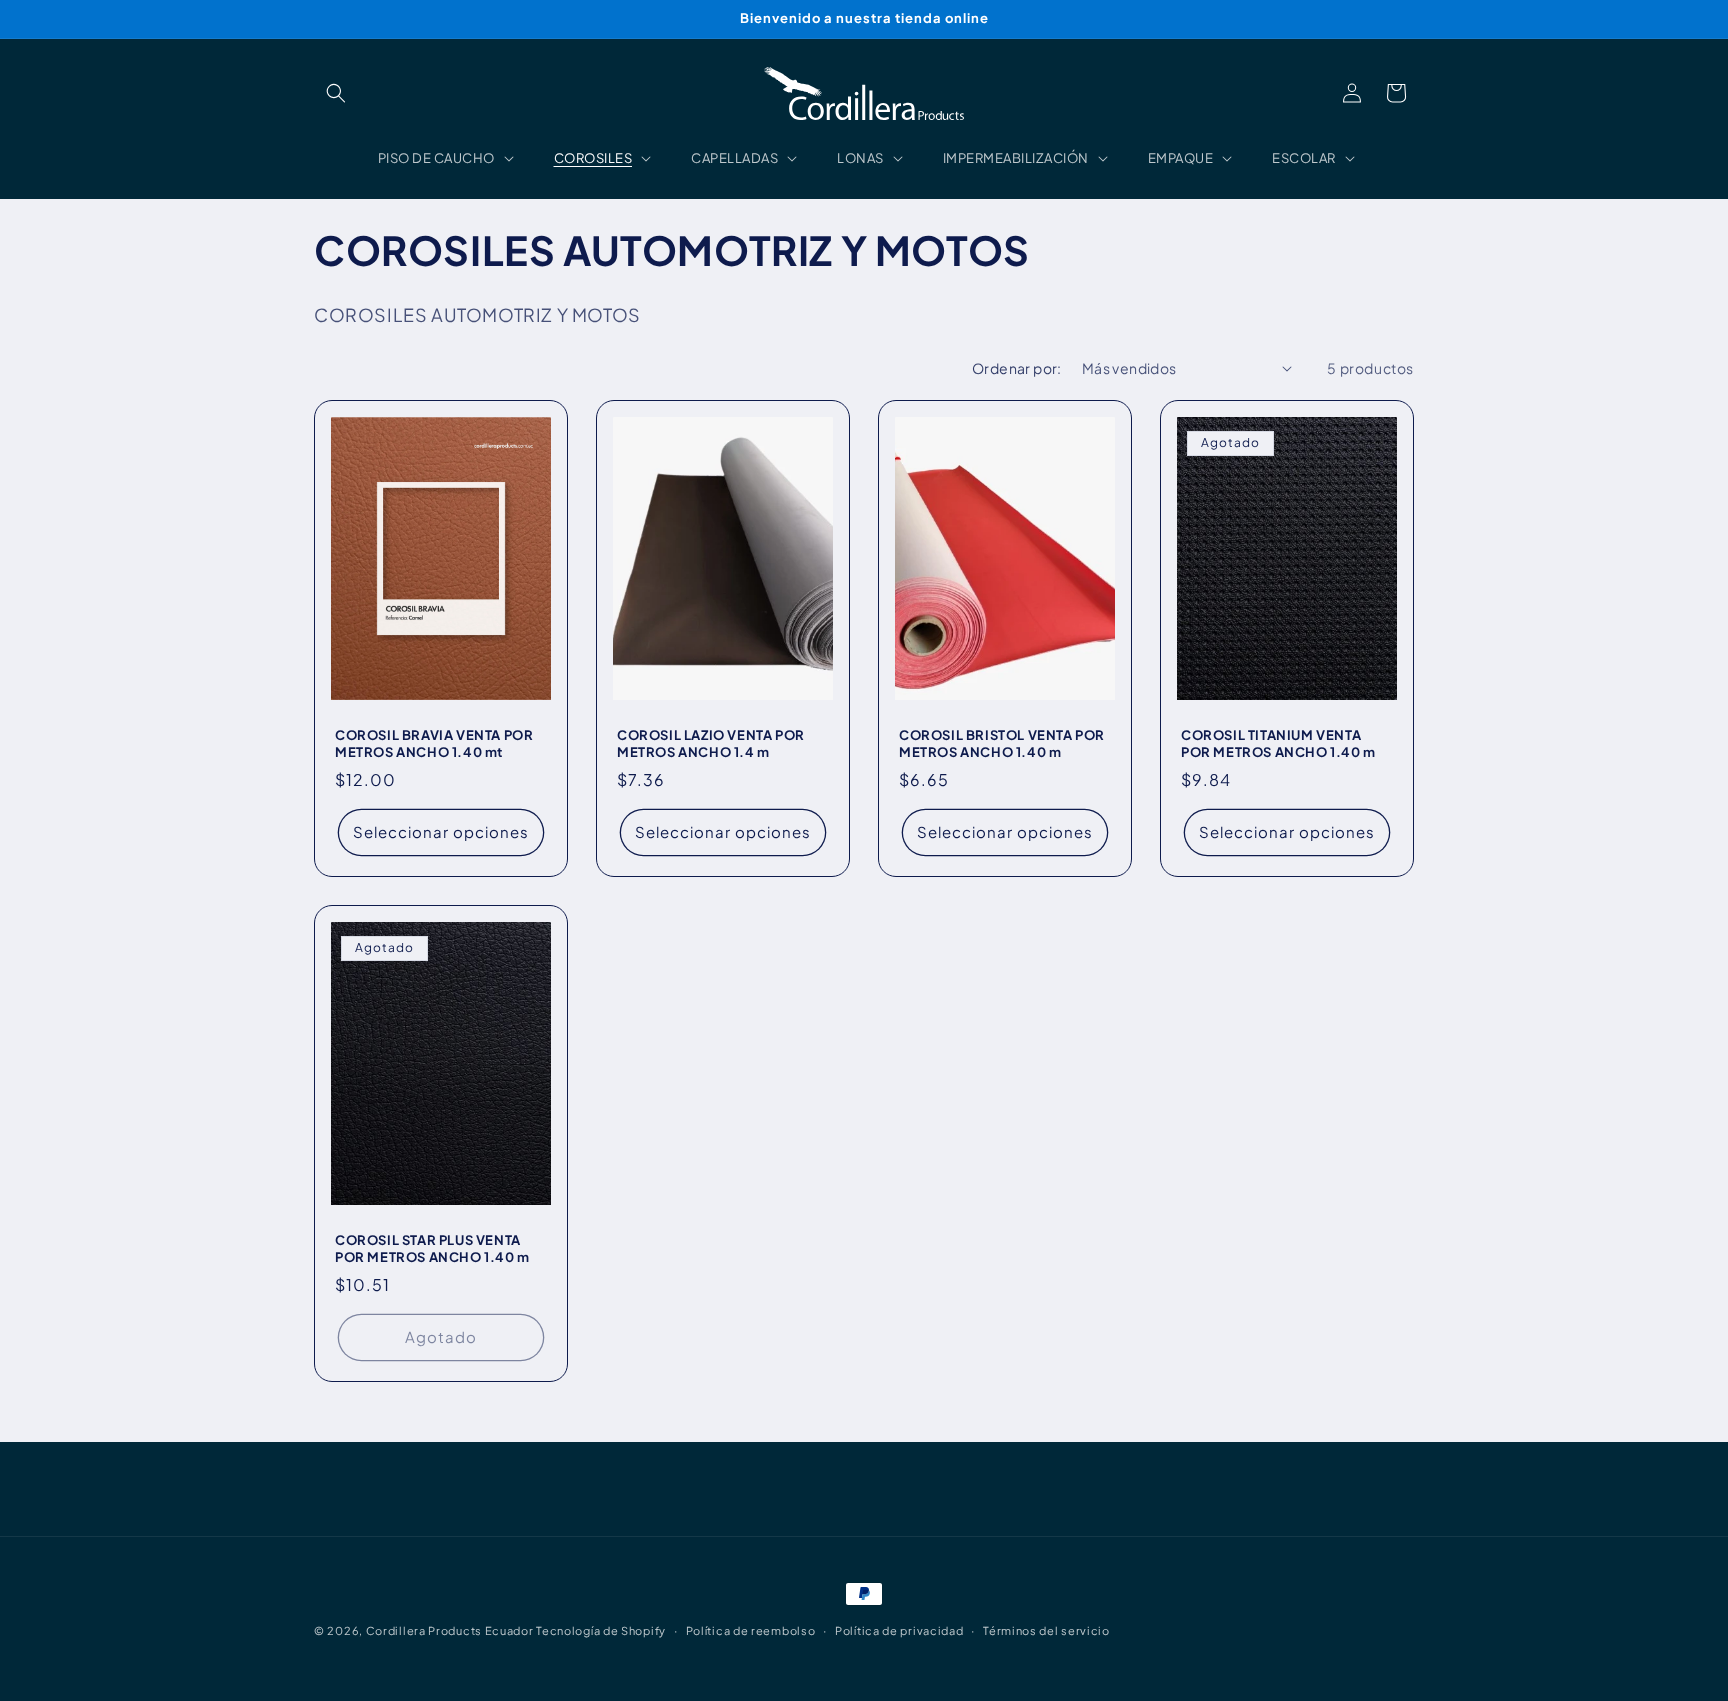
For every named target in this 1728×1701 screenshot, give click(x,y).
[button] (336, 93)
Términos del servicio (1046, 1629)
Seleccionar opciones (441, 831)
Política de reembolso (751, 1629)
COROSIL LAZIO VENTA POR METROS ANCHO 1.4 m (711, 743)
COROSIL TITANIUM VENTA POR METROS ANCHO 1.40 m (1278, 743)
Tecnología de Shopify (601, 1630)
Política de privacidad (899, 1629)
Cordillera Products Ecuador (450, 1630)
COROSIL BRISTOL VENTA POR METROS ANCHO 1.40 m (1002, 743)
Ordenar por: (1017, 368)
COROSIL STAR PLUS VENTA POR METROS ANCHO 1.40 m (432, 1248)
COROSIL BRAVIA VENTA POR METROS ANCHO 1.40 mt (434, 743)
